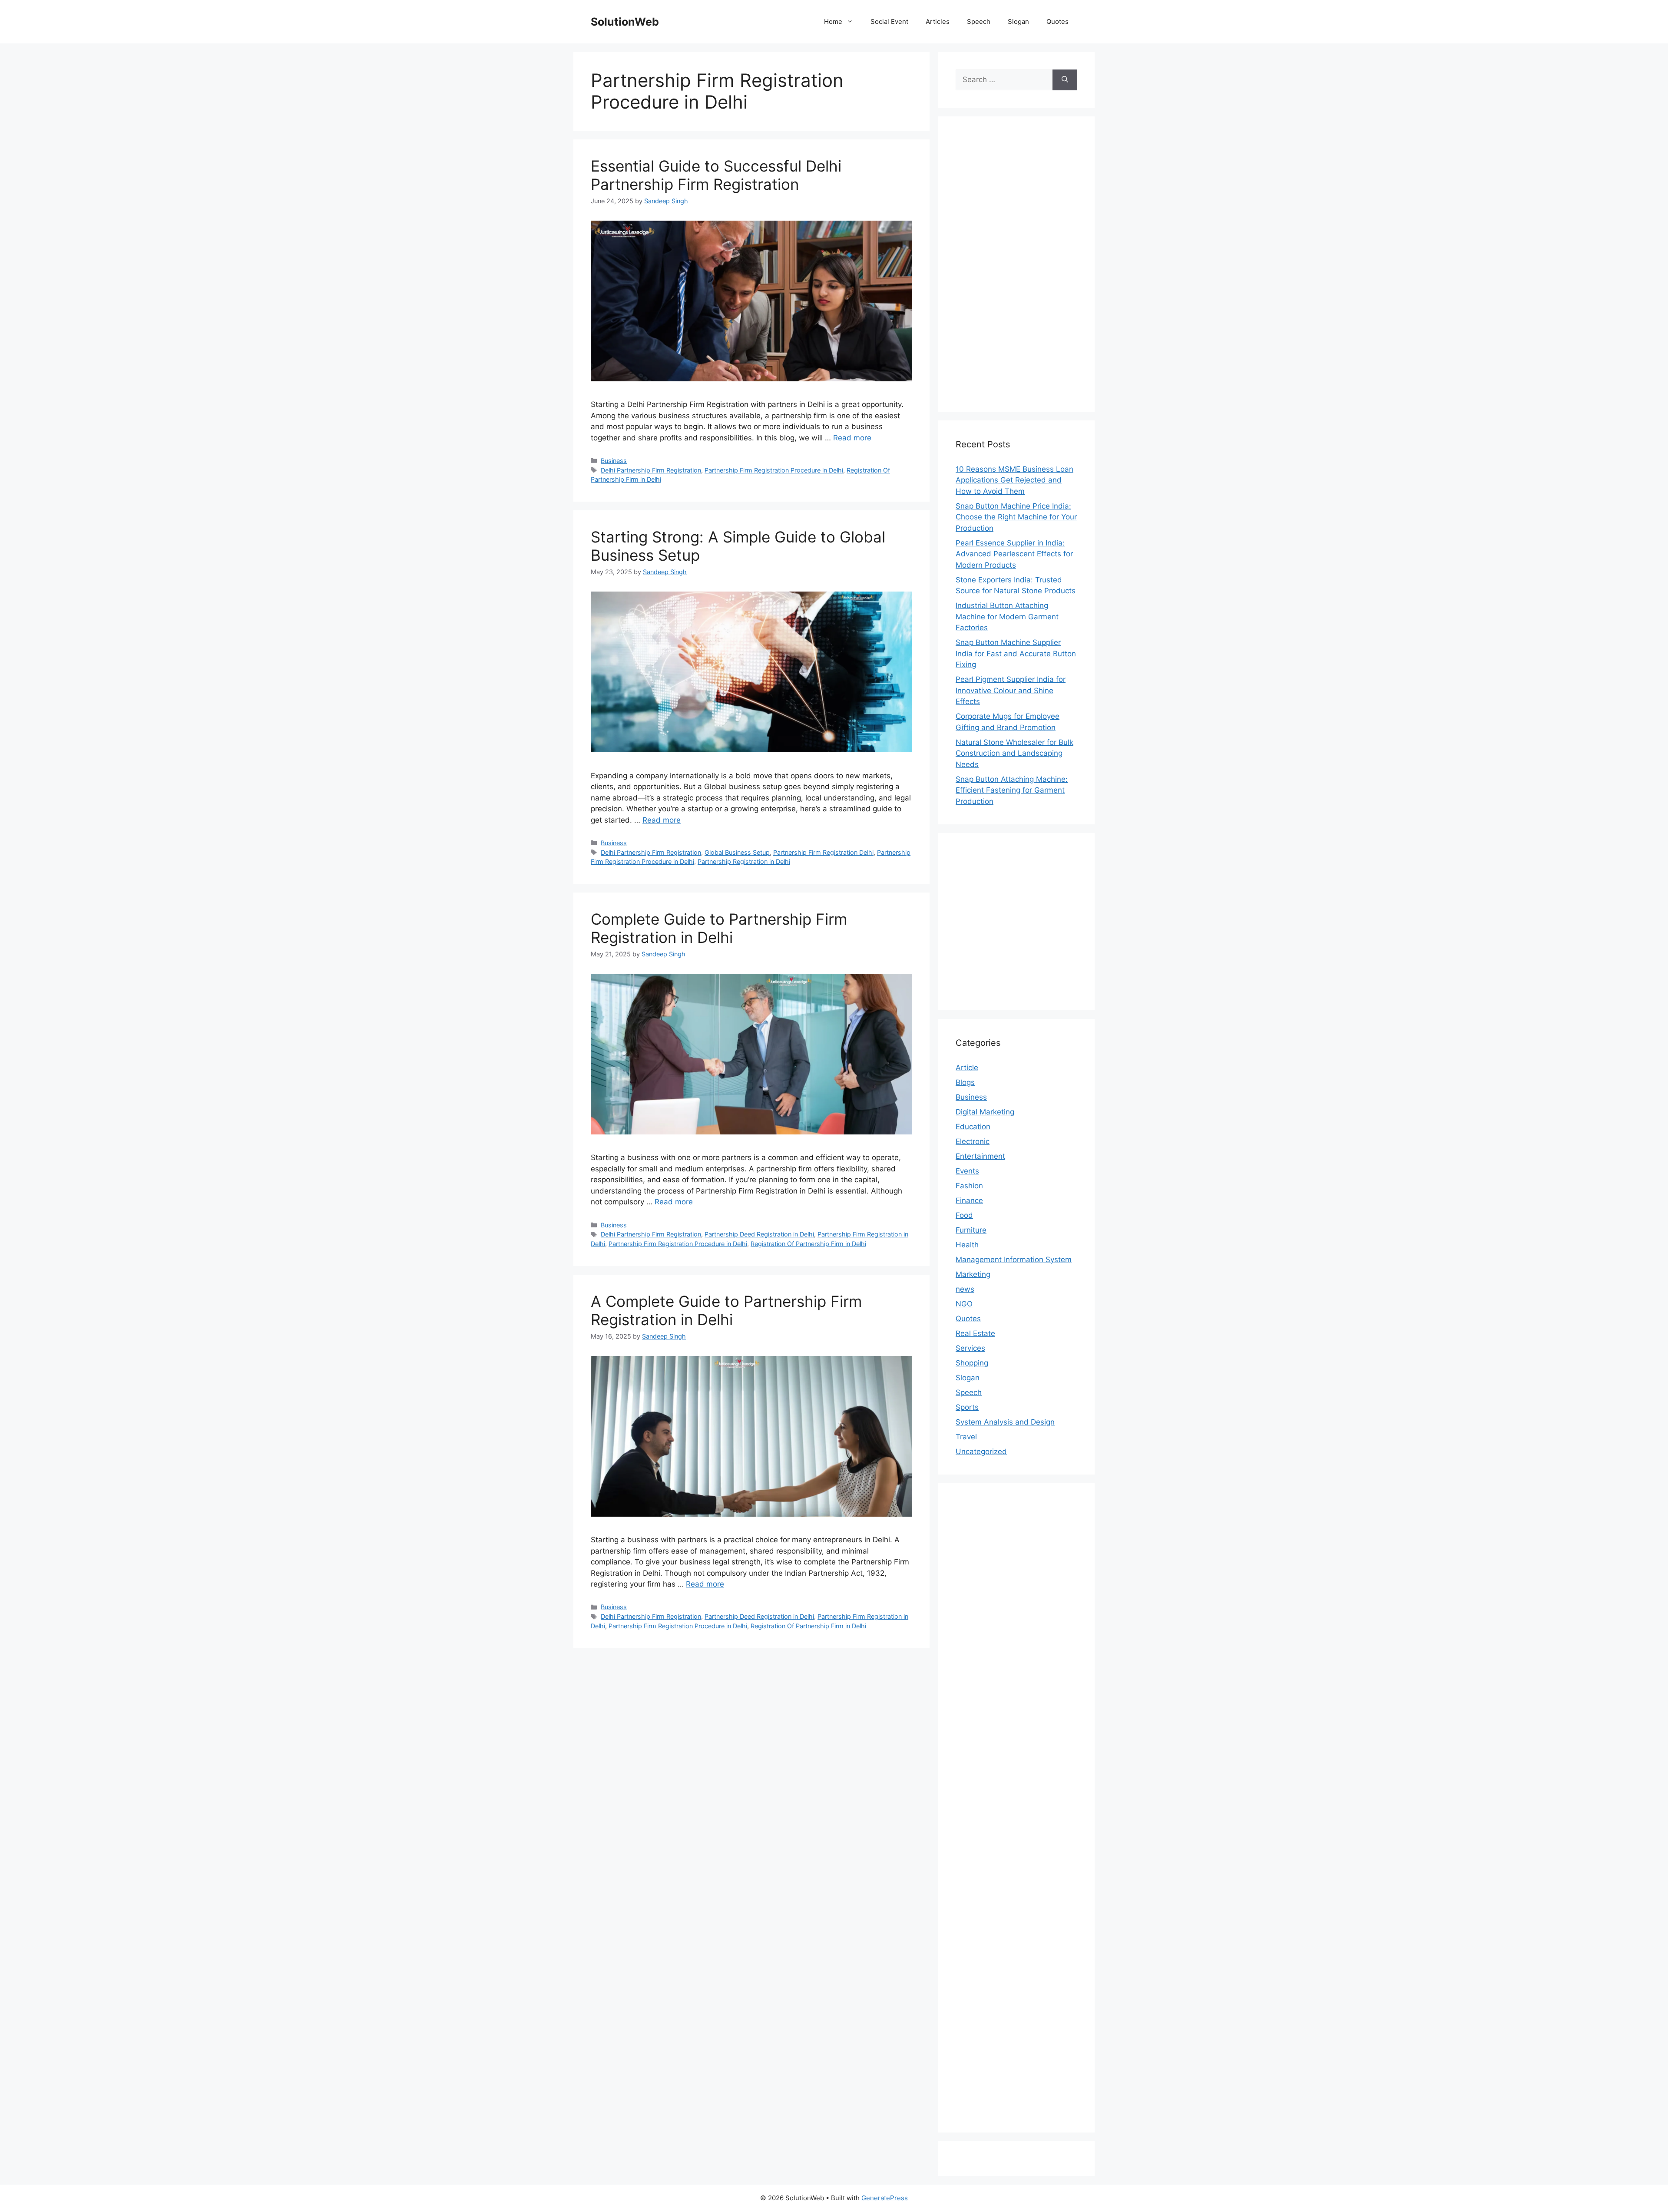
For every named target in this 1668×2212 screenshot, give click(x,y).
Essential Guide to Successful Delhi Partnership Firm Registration (716, 175)
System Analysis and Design (1005, 1422)
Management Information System (1014, 1260)
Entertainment (980, 1156)
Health (967, 1245)
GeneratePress (885, 2198)
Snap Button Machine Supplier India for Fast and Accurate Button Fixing (1016, 653)
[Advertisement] (1016, 264)
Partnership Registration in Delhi (744, 861)
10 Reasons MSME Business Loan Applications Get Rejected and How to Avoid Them (1014, 480)
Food (964, 1215)
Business (614, 461)
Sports (967, 1407)
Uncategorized (981, 1452)
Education (973, 1127)
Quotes (1057, 21)
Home (833, 21)
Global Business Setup (737, 852)
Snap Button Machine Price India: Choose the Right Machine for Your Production (1016, 517)
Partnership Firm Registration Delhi (823, 852)
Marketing (973, 1274)
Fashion (969, 1186)
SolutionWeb (625, 22)
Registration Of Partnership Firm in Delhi (808, 1244)
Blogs (965, 1082)
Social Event (889, 21)
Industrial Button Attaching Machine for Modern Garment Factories (1007, 617)
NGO (964, 1304)
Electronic (973, 1141)
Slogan (1018, 21)
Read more (852, 438)
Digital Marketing (985, 1112)
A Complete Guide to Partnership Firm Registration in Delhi (726, 1310)
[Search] (1065, 80)
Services (970, 1348)
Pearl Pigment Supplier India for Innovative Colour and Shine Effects (1011, 690)
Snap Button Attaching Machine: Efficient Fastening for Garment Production (1012, 790)
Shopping (972, 1363)
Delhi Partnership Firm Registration (651, 470)
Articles (938, 21)
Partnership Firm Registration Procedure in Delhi (774, 470)
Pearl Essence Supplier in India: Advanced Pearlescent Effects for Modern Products (1014, 554)
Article (967, 1068)
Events (967, 1171)
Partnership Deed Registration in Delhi (759, 1234)
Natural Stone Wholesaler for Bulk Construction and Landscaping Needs (1014, 753)
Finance (969, 1200)
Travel (966, 1437)
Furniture (971, 1230)
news (965, 1289)
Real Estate (975, 1333)
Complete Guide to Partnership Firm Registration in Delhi (719, 928)
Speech (979, 21)
